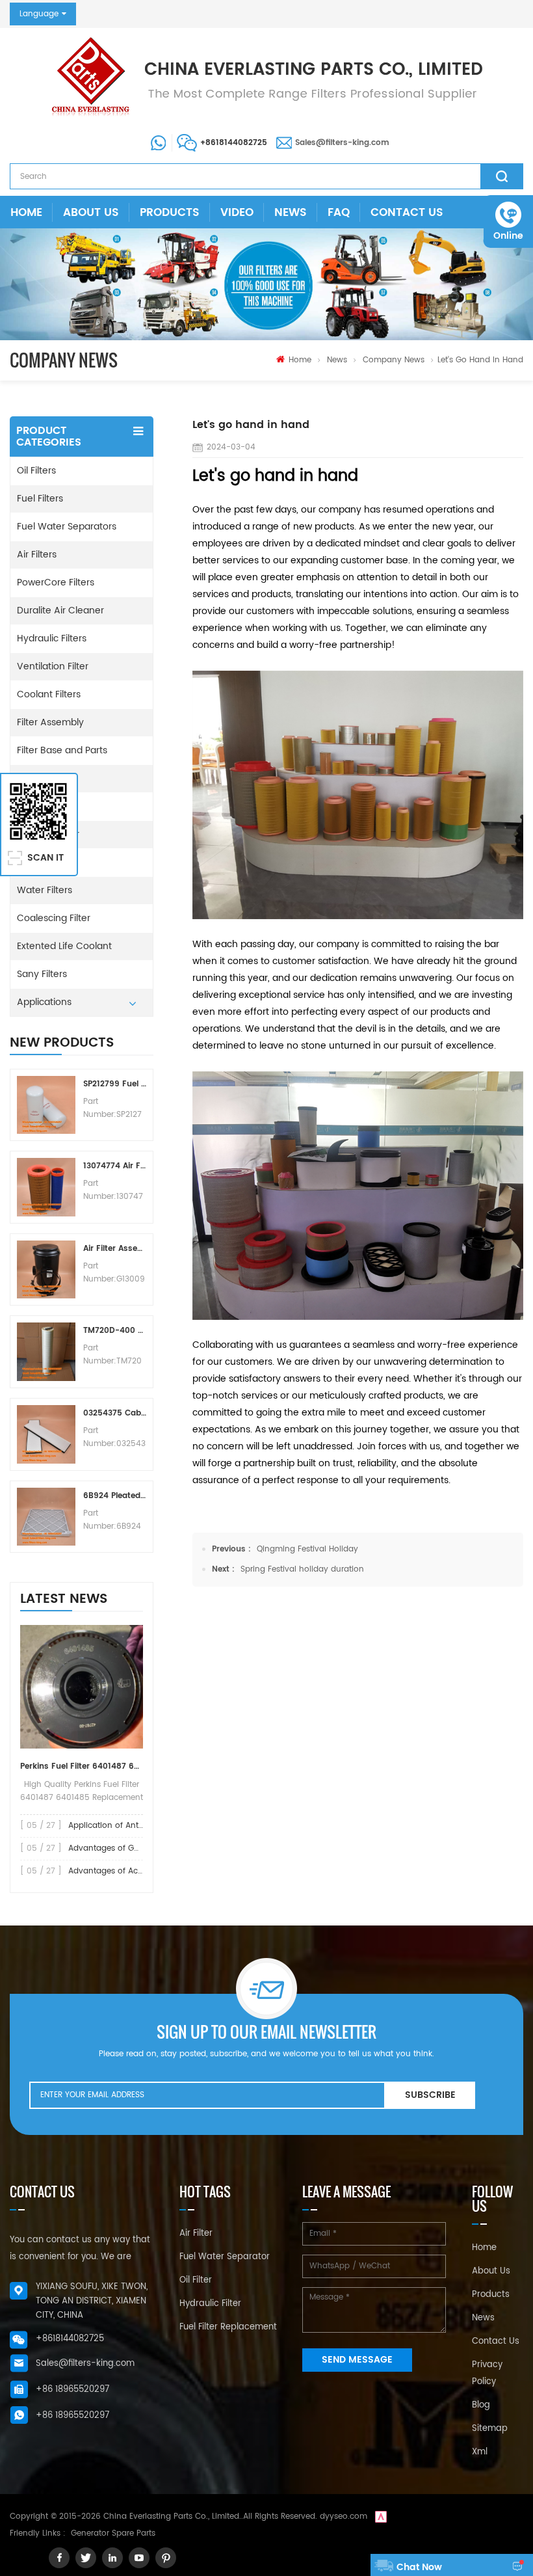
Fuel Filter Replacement (228, 2327)
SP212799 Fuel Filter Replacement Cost (115, 1084)
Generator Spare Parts (113, 2533)
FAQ (339, 213)
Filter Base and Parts (62, 750)
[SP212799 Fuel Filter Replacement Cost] (46, 1105)
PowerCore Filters (56, 583)
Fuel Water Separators (67, 527)
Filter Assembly (50, 722)
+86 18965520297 (72, 2390)
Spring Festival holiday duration (302, 1569)
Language (39, 14)
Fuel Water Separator (225, 2257)
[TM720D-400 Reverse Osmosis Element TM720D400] (46, 1352)
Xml (480, 2452)
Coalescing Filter (54, 918)
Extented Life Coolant (64, 946)
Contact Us (407, 213)
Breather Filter (48, 834)
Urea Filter (39, 862)
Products (170, 213)
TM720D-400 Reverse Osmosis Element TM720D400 (115, 1331)
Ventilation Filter (53, 666)
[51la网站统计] (381, 2516)
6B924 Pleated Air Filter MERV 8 (115, 1496)
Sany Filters (42, 974)
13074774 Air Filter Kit (115, 1166)
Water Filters (45, 890)
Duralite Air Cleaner (60, 610)
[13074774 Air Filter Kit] (46, 1187)
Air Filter (196, 2234)
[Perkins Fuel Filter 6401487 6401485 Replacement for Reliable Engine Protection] (82, 1687)
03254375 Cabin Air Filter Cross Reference (115, 1413)
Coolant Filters (49, 694)
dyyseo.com (344, 2516)
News (291, 213)
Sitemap (490, 2429)
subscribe (430, 2095)
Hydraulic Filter (210, 2304)
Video (237, 213)
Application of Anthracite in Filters (134, 1826)
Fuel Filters (40, 499)
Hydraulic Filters (52, 638)
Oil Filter (196, 2280)
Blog (481, 2405)
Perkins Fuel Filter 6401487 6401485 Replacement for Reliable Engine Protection (82, 1766)
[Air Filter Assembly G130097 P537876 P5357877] (46, 1270)
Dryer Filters (43, 778)
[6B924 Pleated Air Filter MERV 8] (46, 1517)
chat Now (419, 2567)
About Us (91, 213)
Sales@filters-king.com (342, 143)
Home (26, 213)
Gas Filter (37, 806)
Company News (394, 360)
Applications (44, 1002)
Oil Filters (36, 471)
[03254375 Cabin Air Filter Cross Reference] (46, 1434)
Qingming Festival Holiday (307, 1549)
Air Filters (37, 555)
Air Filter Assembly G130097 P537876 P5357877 (115, 1249)
